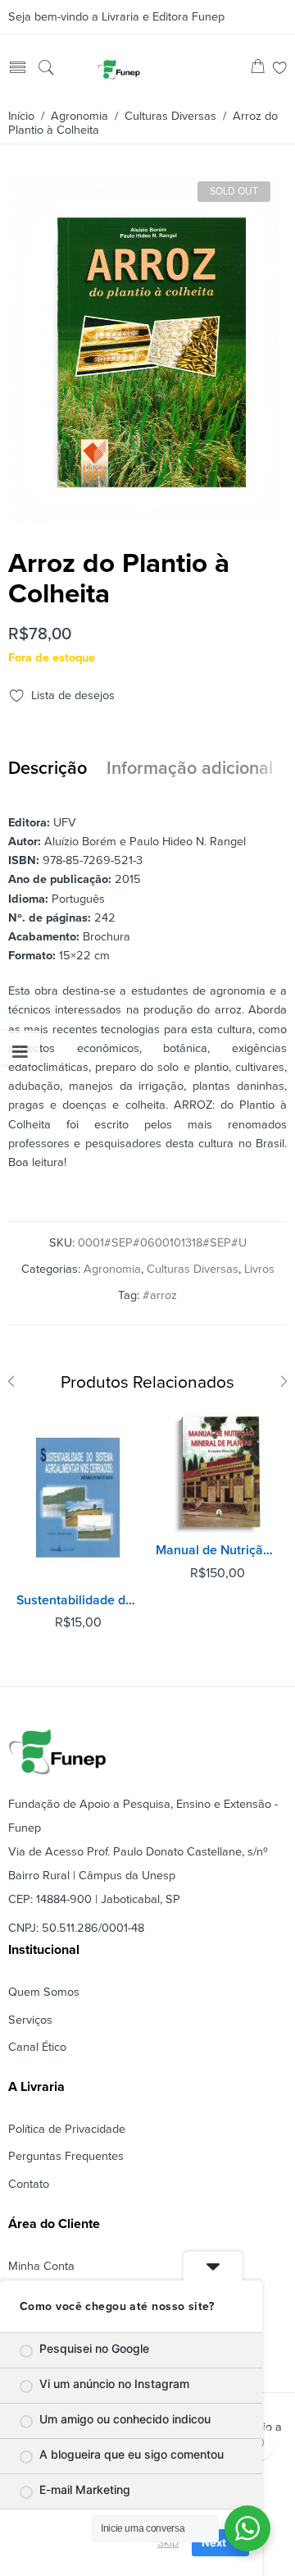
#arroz (160, 1295)
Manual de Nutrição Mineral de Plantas (217, 1550)
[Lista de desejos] (280, 69)
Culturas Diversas (170, 116)
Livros (259, 1269)
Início (21, 116)
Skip (168, 2542)
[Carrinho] (258, 69)
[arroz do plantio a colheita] (145, 517)
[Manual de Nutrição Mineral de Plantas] (217, 1472)
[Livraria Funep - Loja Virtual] (119, 69)
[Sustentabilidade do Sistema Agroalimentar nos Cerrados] (78, 1497)
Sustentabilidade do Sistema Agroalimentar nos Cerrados (78, 1600)
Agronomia (79, 116)
